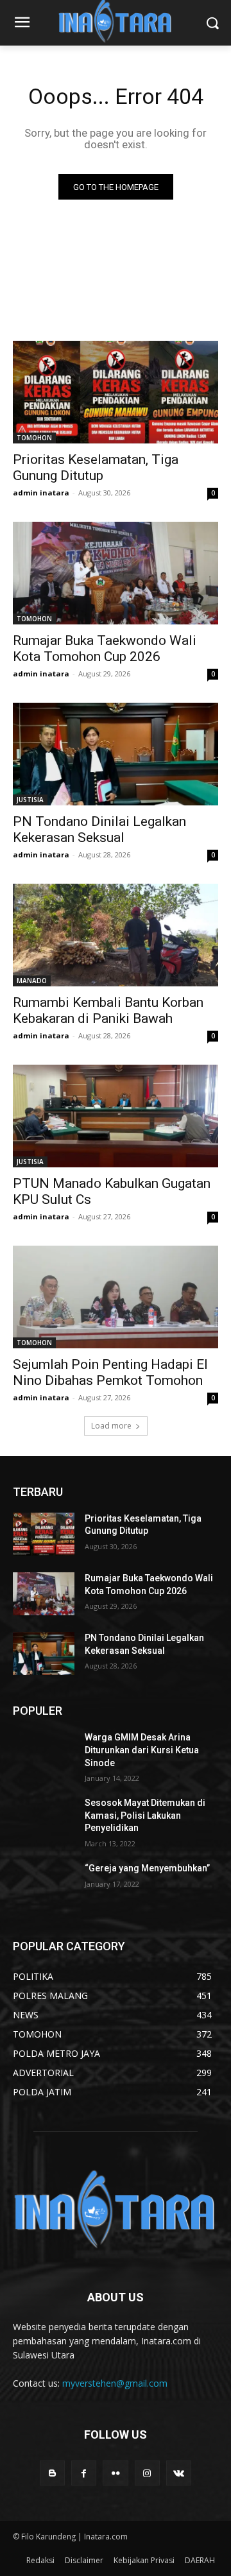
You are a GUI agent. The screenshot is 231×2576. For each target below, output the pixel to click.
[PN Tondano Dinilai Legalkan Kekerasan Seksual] (116, 754)
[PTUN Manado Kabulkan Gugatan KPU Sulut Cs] (116, 1116)
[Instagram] (147, 2473)
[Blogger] (52, 2473)
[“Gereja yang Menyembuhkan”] (44, 1884)
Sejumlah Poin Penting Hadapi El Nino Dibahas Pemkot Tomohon (110, 1372)
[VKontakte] (179, 2473)
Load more (111, 1426)
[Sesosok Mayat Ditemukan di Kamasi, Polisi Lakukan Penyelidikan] (44, 1818)
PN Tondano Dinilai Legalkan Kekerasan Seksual (99, 829)
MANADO (32, 981)
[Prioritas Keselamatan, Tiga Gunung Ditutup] (116, 392)
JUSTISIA (30, 800)
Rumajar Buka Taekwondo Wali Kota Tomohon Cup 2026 (105, 648)
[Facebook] (84, 2473)
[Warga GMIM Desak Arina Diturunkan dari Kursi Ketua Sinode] (44, 1753)
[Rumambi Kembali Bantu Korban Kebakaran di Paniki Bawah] (116, 935)
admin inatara (41, 493)
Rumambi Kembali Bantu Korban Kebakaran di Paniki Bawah (108, 1010)
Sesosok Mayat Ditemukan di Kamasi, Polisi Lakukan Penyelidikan (145, 1815)
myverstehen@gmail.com (115, 2383)
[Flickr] (115, 2473)
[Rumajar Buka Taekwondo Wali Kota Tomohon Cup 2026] (116, 573)
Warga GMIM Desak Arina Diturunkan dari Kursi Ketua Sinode (142, 1750)
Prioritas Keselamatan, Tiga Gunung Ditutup (96, 468)
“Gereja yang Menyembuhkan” (147, 1868)
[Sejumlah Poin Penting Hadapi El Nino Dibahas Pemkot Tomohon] (116, 1297)
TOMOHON (34, 438)
